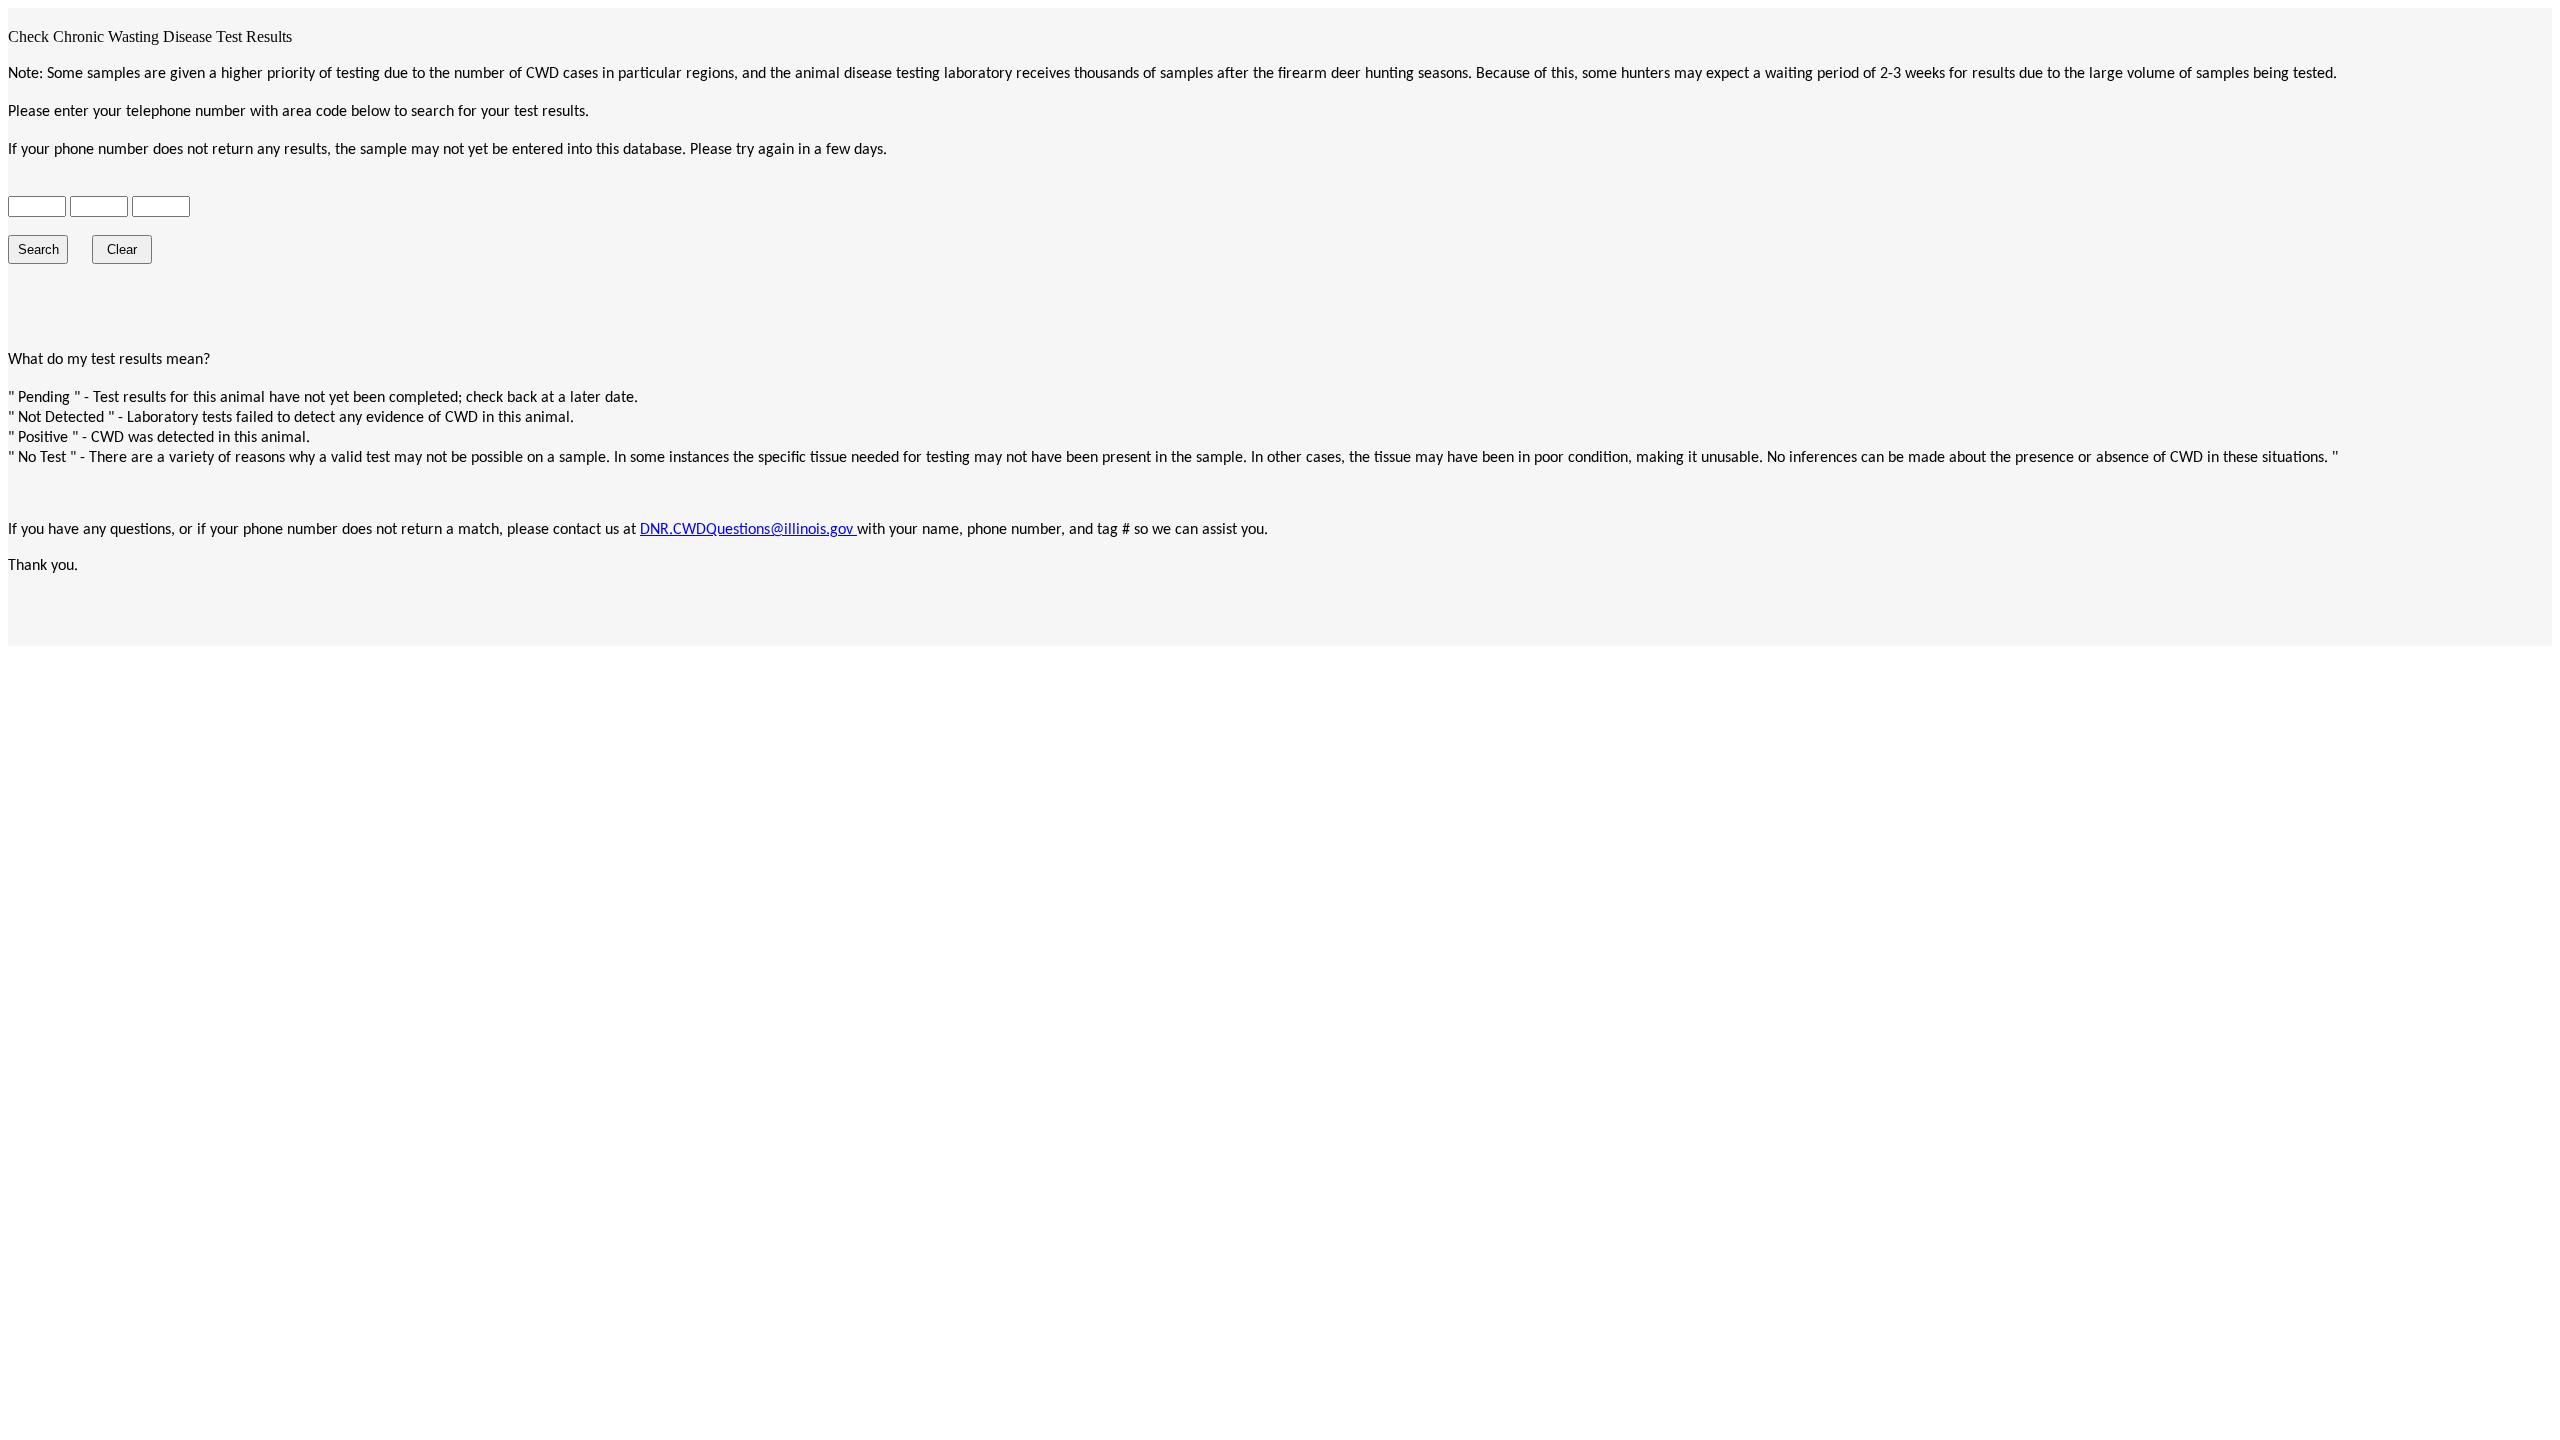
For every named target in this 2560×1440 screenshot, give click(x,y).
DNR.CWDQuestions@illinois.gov (748, 530)
